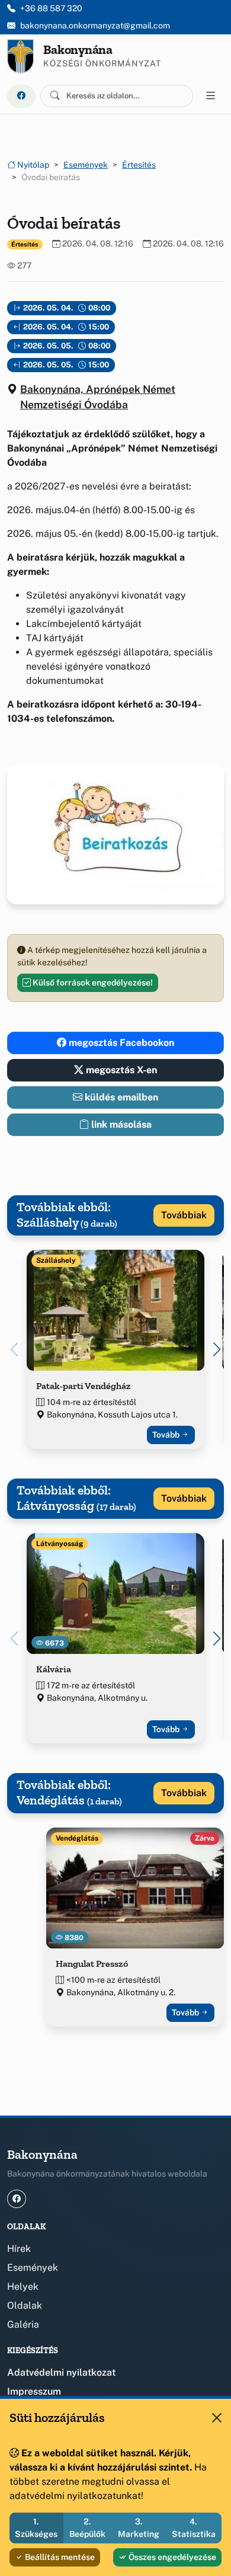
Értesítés (139, 165)
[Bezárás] (217, 2418)
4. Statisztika (194, 2528)
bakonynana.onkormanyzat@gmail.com (95, 25)
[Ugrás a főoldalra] (20, 56)
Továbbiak (184, 1215)
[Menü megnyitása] (211, 96)
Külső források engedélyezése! (92, 983)
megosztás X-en (120, 1070)
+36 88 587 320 (51, 8)
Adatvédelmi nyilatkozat (61, 2372)
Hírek (19, 2249)
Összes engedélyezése (171, 2557)
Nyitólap (32, 165)
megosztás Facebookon (120, 1043)
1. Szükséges (36, 2528)
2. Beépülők (87, 2528)
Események (86, 165)
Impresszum (34, 2391)
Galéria (23, 2324)
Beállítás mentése (59, 2557)
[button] (217, 1349)
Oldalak (25, 2305)
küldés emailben (120, 1097)
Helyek (23, 2287)
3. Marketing (139, 2528)
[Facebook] (21, 96)
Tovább (167, 1435)
